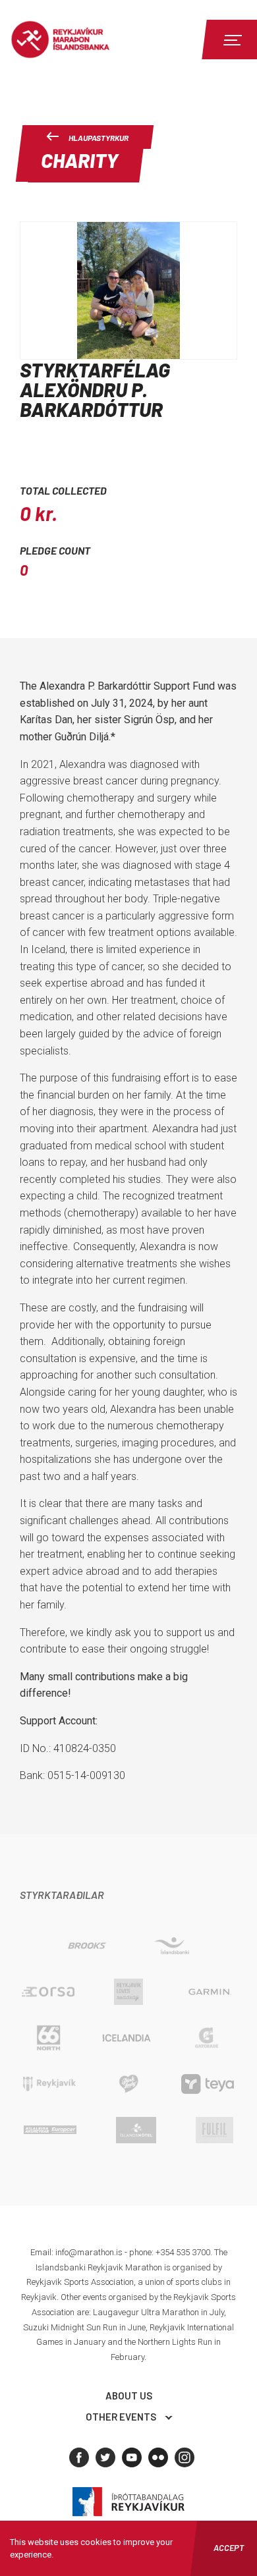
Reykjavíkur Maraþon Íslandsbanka (82, 40)
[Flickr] (158, 2457)
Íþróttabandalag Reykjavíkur (128, 2502)
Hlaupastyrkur (99, 138)
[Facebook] (79, 2457)
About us (129, 2396)
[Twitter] (105, 2457)
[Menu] (231, 40)
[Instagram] (185, 2457)
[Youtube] (132, 2457)
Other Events (121, 2417)
